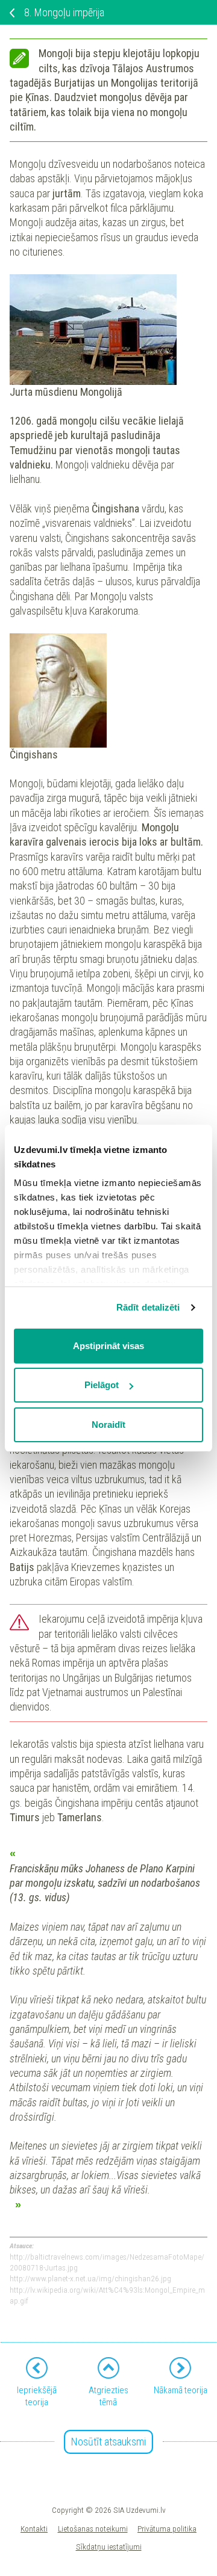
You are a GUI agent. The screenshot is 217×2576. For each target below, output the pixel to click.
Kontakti (34, 2528)
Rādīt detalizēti (148, 1307)
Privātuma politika (167, 2528)
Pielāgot (102, 1385)
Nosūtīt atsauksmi (108, 2442)
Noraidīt (108, 1425)
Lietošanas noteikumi (93, 2528)
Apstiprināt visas (108, 1346)
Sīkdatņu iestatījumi (109, 2547)
